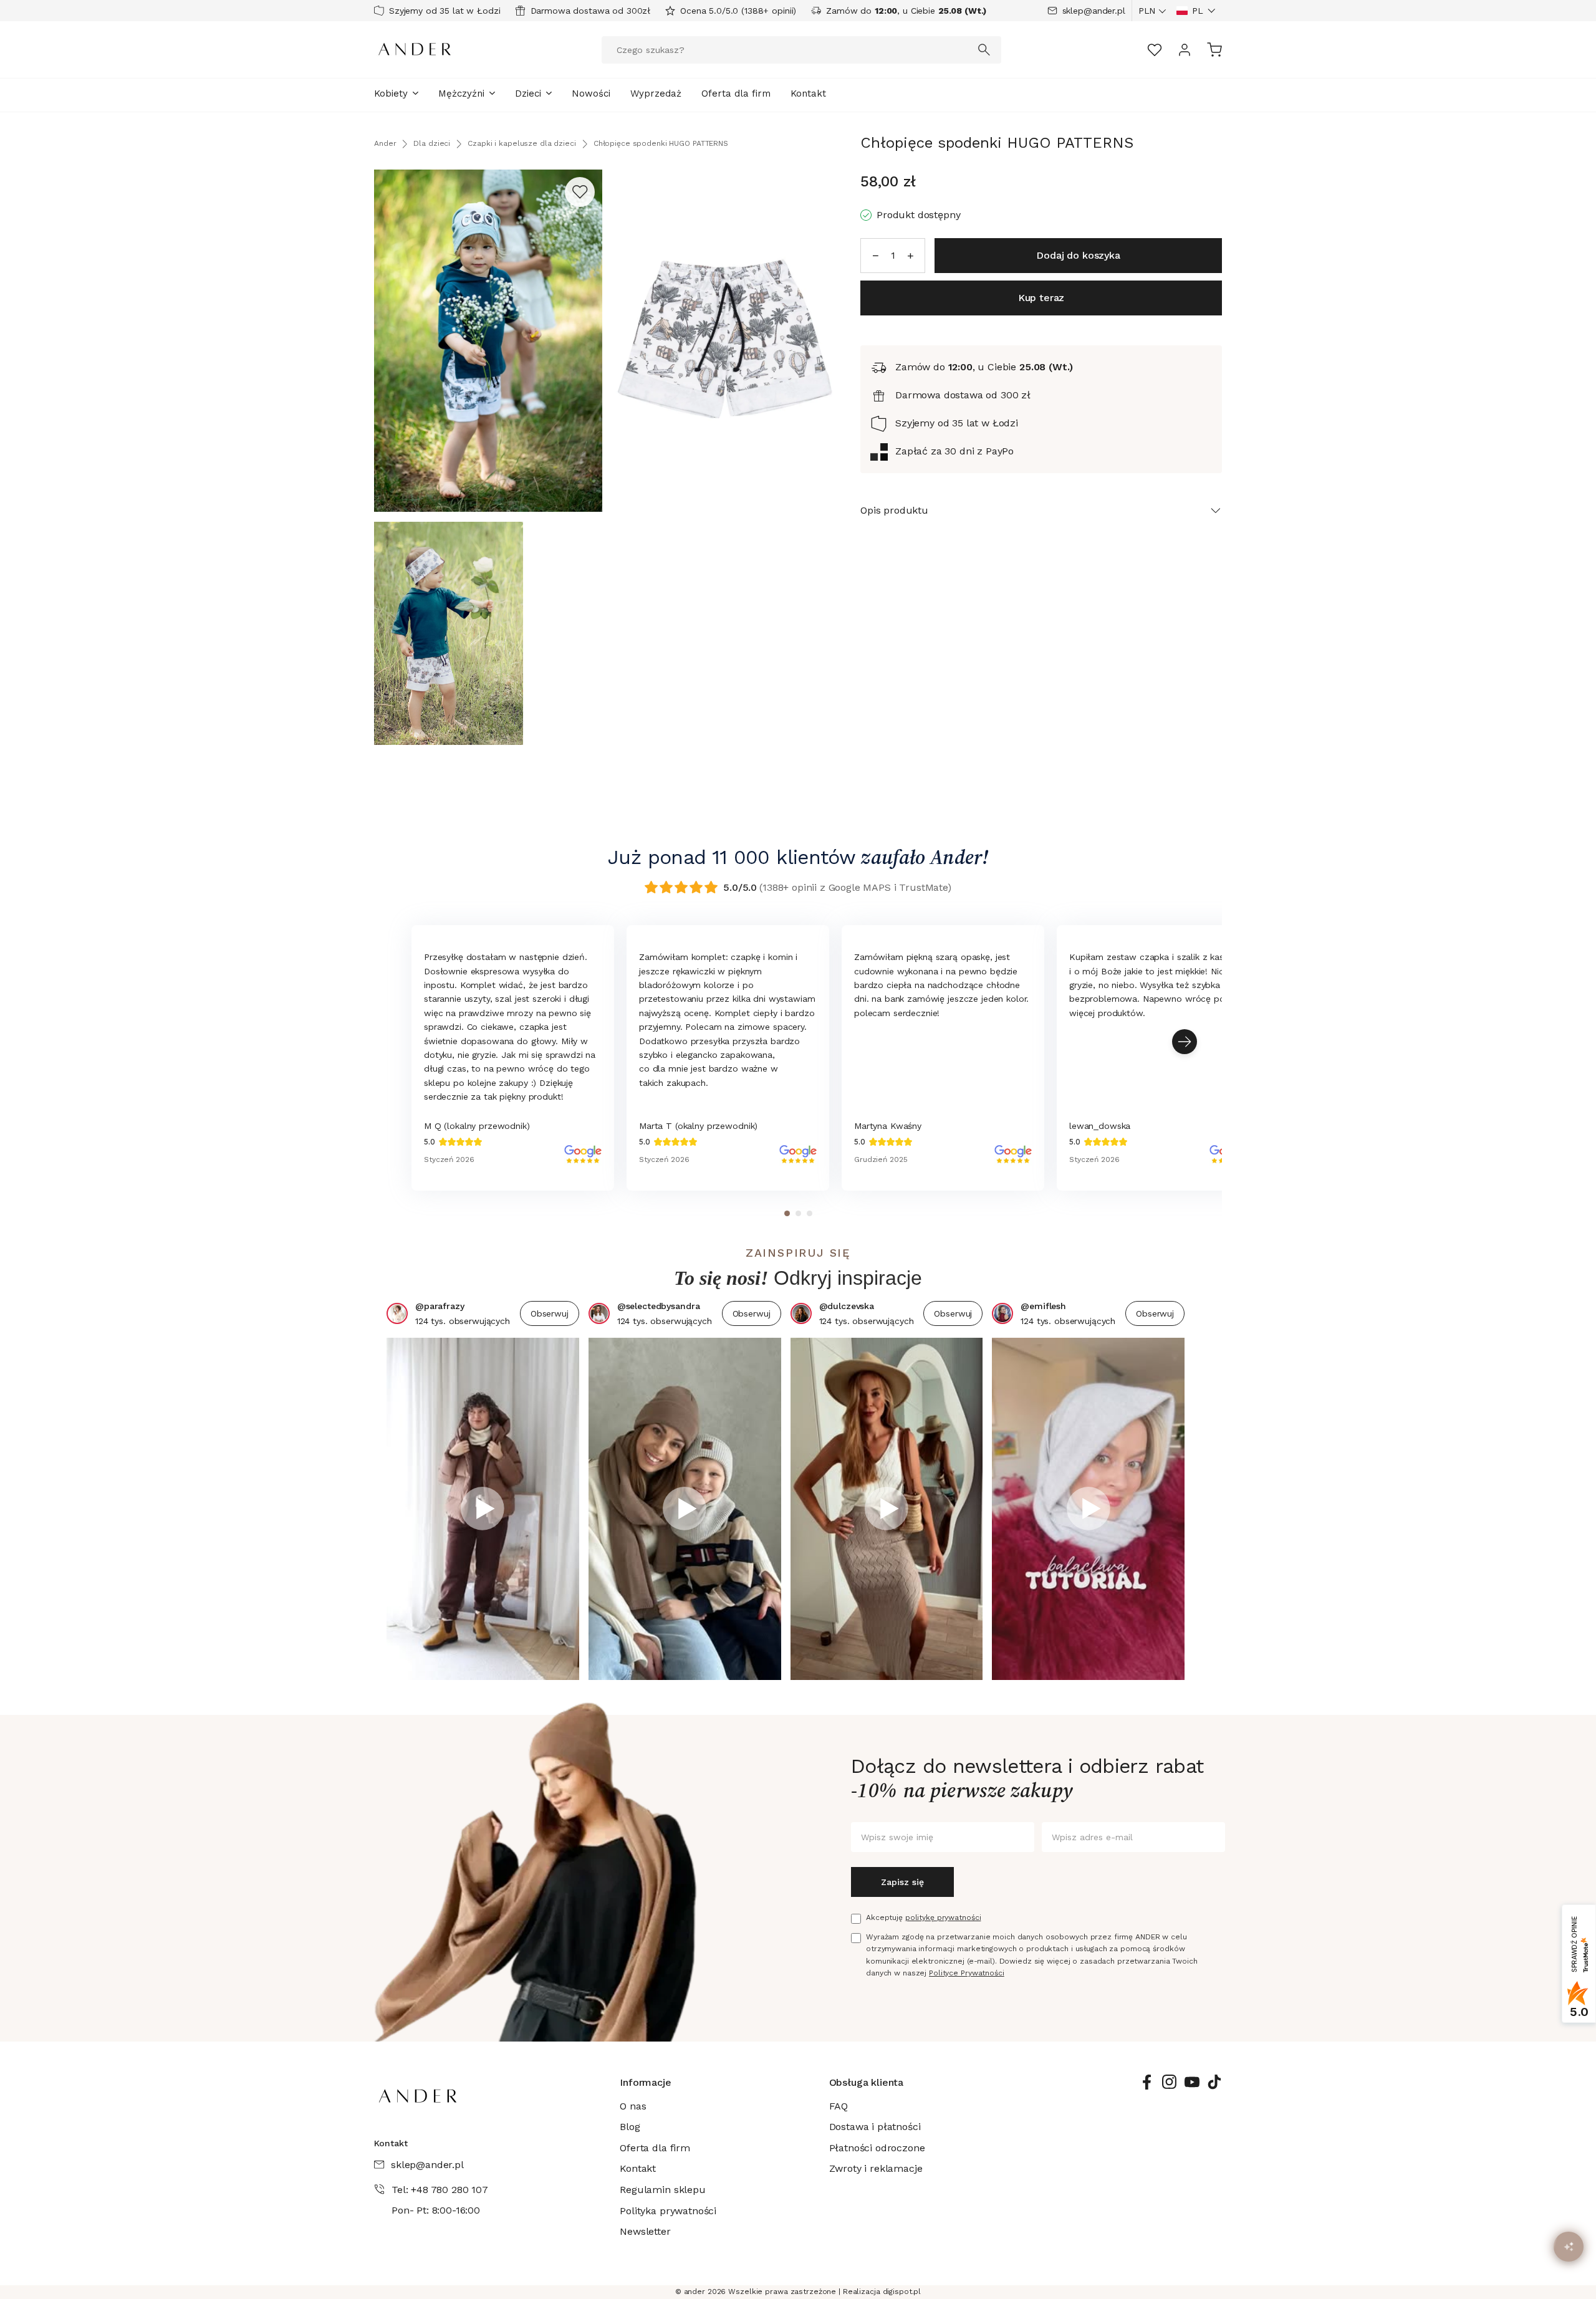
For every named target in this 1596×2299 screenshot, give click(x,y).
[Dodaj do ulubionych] (580, 192)
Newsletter (645, 2231)
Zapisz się (902, 1882)
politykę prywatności (943, 1917)
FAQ (839, 2106)
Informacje (645, 2082)
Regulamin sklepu (662, 2190)
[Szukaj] (984, 50)
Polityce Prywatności (967, 1973)
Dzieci (528, 94)
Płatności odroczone (877, 2148)
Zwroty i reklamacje (876, 2168)
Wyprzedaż (656, 94)
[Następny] (1185, 1042)
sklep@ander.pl (1094, 11)
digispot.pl (902, 2292)
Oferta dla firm (736, 94)
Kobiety (391, 94)
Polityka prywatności (668, 2211)
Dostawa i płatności (875, 2127)
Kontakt (808, 94)
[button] (1196, 11)
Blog (630, 2127)
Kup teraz (1041, 298)
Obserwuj (550, 1313)
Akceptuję (923, 1917)
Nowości (591, 94)
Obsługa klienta (867, 2082)
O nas (633, 2106)
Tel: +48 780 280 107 (440, 2190)
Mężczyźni (461, 94)
